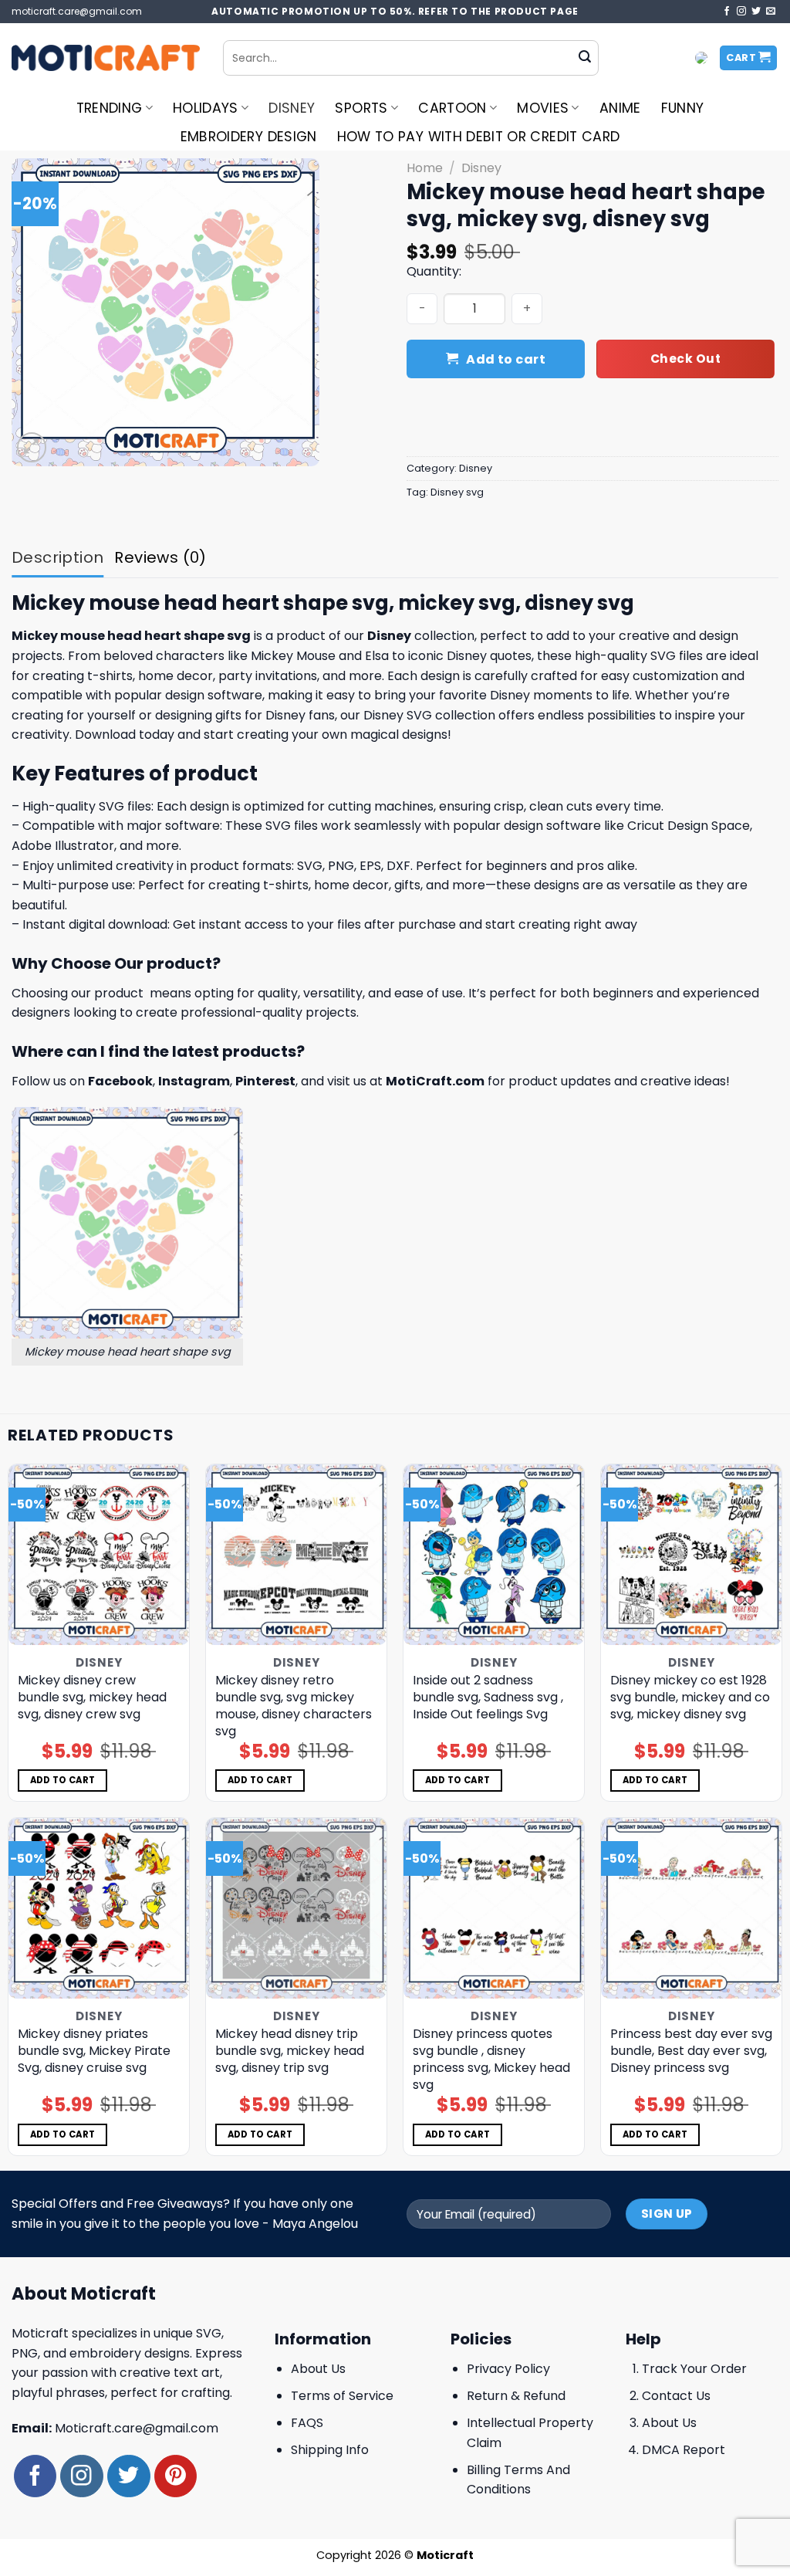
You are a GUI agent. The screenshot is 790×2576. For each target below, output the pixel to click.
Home (425, 168)
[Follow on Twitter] (756, 12)
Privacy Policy (508, 2369)
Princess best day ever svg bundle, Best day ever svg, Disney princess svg (691, 2051)
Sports (361, 108)
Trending (110, 108)
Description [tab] (57, 557)
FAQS (307, 2423)
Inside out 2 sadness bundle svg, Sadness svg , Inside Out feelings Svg (488, 1698)
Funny (683, 108)
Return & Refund (516, 2396)
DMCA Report (684, 2450)
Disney (292, 108)
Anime (620, 108)
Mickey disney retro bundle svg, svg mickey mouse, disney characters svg (294, 1706)
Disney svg (457, 492)
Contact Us (676, 2396)
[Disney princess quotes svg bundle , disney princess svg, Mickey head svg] (494, 1908)
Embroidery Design (249, 137)
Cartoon (452, 108)
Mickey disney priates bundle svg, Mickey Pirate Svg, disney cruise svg (94, 2051)
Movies (543, 108)
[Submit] (585, 58)
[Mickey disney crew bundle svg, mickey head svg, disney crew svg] (99, 1555)
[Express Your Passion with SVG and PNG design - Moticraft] (106, 58)
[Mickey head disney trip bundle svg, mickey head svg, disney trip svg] (296, 1908)
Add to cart (506, 359)
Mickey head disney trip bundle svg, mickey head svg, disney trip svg (290, 2051)
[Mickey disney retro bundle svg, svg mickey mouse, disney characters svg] (296, 1555)
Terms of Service (342, 2396)
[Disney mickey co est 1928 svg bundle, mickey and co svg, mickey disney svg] (691, 1555)
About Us (318, 2369)
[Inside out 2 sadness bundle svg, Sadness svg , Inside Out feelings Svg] (494, 1555)
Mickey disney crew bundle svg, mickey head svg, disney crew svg (92, 1698)
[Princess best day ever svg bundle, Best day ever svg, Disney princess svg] (691, 1908)
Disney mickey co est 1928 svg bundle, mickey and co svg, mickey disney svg (690, 1698)
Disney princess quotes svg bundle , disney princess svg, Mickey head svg (491, 2060)
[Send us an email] (771, 12)
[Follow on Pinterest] (176, 2476)
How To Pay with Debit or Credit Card (479, 137)
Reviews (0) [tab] (160, 557)
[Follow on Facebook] (727, 12)
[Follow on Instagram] (741, 12)
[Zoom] (32, 447)
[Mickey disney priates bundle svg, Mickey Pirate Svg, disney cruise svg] (99, 1908)
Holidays (206, 108)
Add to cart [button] (63, 1780)
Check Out (685, 359)
